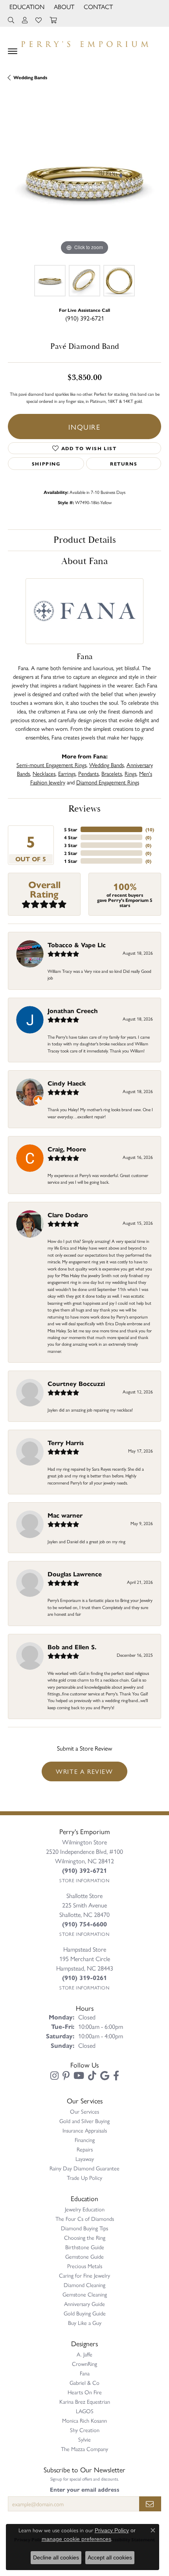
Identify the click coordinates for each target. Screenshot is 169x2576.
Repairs (85, 2149)
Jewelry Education (85, 2209)
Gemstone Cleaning (85, 2294)
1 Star (71, 861)
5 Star (71, 829)
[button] (26, 7)
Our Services (84, 2111)
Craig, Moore (67, 1149)
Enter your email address (85, 2489)
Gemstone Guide (84, 2256)
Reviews (84, 809)
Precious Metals (85, 2266)
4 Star (71, 837)
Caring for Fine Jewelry (84, 2275)
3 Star (71, 845)
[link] (97, 7)
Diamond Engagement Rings (108, 782)
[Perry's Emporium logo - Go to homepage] (84, 42)
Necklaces (44, 773)
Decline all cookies (56, 2557)
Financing (85, 2140)
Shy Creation (85, 2430)
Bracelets (112, 773)
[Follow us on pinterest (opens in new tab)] (66, 2076)
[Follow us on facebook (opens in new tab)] (116, 2076)
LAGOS (85, 2411)
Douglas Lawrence (75, 1574)
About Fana (84, 561)
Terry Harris (66, 1443)
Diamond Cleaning (84, 2285)
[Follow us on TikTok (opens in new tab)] (92, 2076)
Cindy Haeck (67, 1083)
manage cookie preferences (76, 2539)
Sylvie (84, 2439)
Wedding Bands (30, 77)
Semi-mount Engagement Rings (51, 765)
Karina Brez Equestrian (85, 2401)
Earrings (67, 773)
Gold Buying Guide (85, 2313)
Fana (85, 2373)
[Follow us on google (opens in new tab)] (105, 2076)
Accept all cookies (110, 2557)
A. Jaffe (84, 2354)
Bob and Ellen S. (72, 1647)
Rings (130, 773)
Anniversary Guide (84, 2304)
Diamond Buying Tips (84, 2228)
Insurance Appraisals (85, 2130)
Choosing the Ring (85, 2237)
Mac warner (65, 1515)
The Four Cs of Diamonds (85, 2218)
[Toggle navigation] (13, 51)
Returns (124, 464)
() (150, 829)
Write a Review (84, 1771)
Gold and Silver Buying (84, 2121)
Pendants (88, 773)
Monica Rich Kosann (84, 2420)
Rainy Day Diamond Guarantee (84, 2168)
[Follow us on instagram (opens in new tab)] (54, 2076)
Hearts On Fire (85, 2392)
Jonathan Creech (73, 1010)
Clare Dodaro (68, 1215)
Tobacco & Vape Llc (77, 945)
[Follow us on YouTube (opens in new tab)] (79, 2076)
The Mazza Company (84, 2449)
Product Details (85, 540)
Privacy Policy (112, 2530)
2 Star (71, 853)
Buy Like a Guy (85, 2323)
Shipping (46, 464)
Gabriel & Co (84, 2382)
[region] (84, 180)
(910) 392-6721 (85, 318)
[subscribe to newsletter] (150, 2504)
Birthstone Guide (85, 2247)
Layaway (85, 2159)
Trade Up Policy (84, 2177)
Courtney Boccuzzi (76, 1383)
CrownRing (84, 2364)
